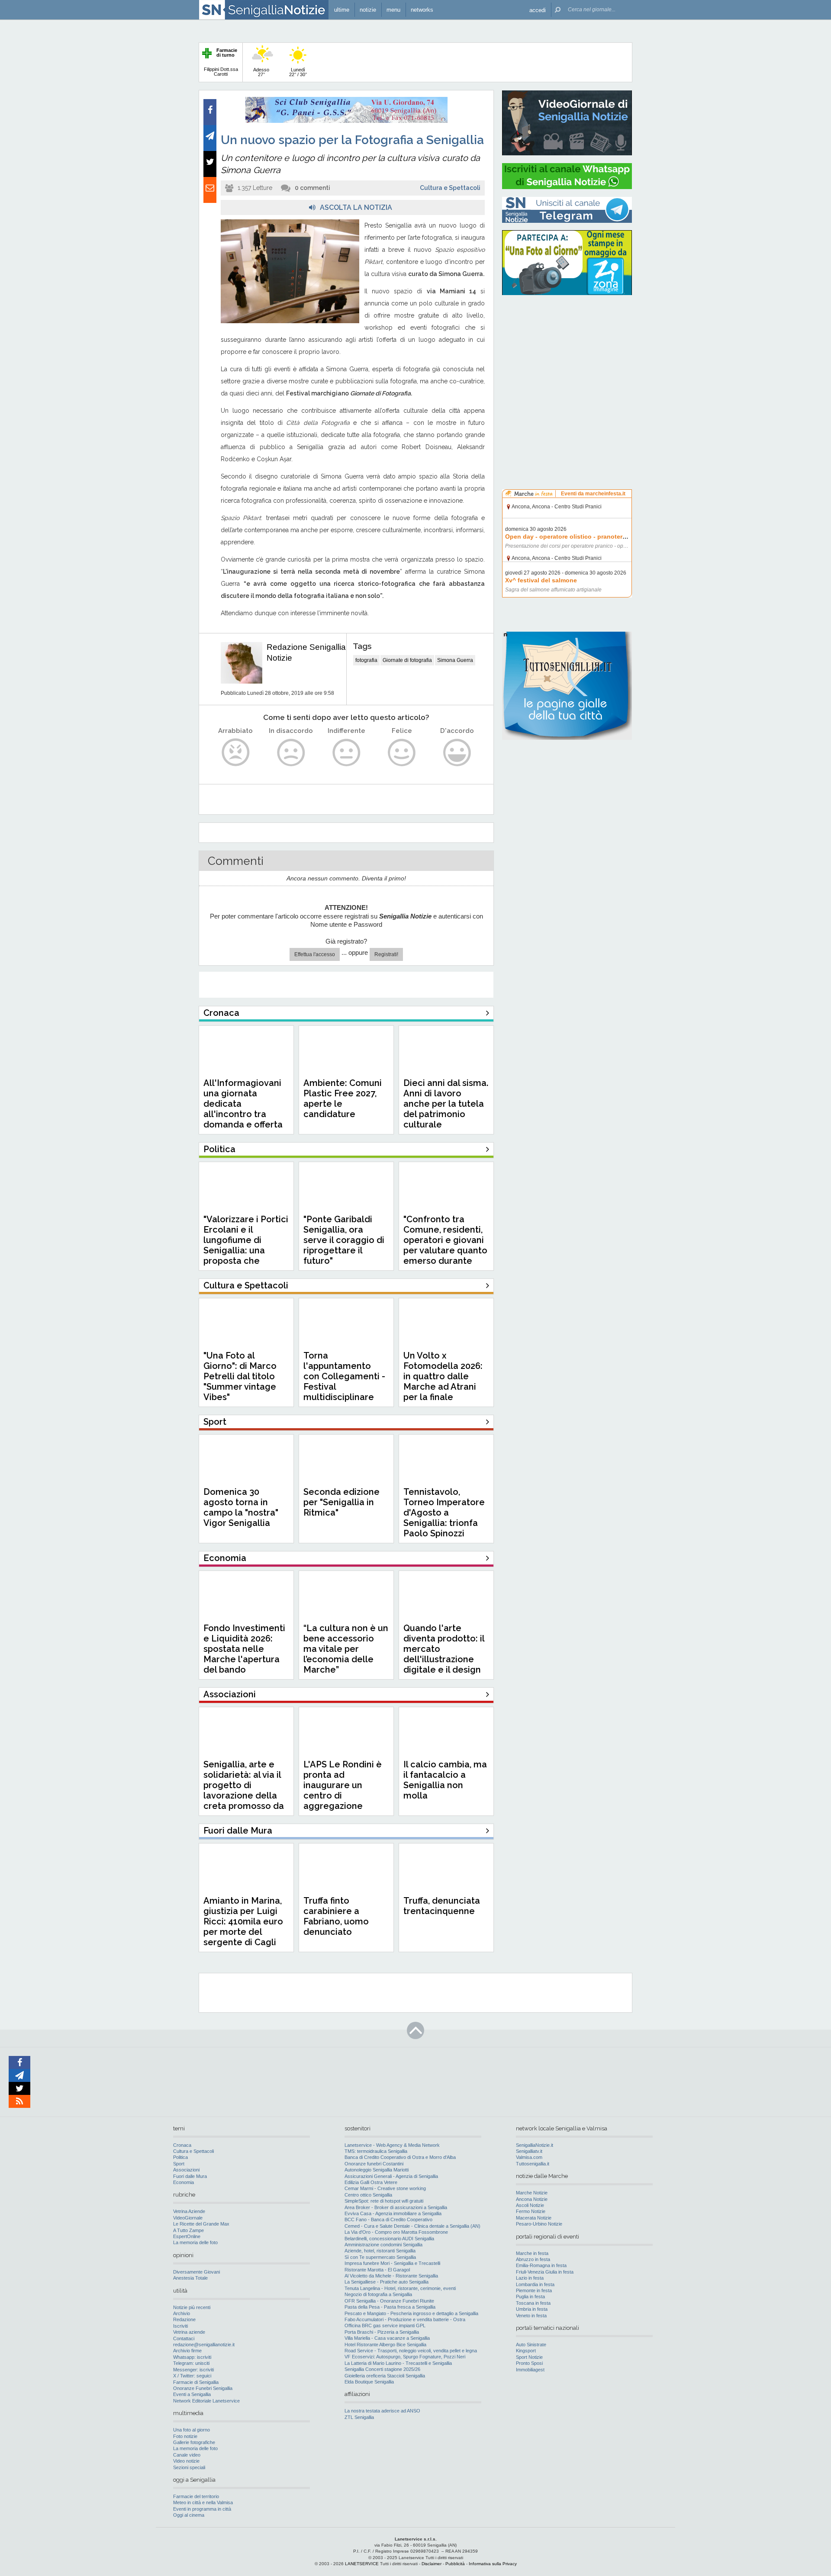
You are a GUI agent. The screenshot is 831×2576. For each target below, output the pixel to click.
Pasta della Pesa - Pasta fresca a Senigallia (390, 2307)
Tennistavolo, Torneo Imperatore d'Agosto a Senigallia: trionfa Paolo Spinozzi (444, 1513)
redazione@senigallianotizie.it (204, 2345)
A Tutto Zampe (188, 2230)
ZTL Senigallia (359, 2417)
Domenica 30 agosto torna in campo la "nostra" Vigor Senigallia (241, 1507)
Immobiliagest (530, 2370)
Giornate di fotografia (407, 660)
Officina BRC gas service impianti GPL (385, 2325)
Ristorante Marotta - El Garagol (377, 2270)
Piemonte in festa (534, 2290)
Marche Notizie (532, 2193)
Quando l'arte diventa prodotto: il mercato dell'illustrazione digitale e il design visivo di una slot (444, 1654)
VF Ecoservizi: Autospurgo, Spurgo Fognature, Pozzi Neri (405, 2357)
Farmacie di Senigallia (196, 2382)
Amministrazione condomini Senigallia (383, 2245)
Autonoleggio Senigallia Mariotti (377, 2170)
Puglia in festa (530, 2297)
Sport (179, 2164)
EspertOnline (187, 2236)
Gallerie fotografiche (194, 2442)
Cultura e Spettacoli (450, 188)
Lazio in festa (530, 2278)
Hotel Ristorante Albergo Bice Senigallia (385, 2345)
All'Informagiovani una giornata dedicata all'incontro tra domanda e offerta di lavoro (243, 1109)
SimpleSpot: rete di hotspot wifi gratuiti (384, 2201)
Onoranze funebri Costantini (374, 2164)
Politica (180, 2157)
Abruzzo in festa (533, 2259)
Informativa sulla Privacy (493, 2564)
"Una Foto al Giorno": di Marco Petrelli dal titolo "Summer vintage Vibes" (240, 1376)
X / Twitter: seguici (192, 2376)
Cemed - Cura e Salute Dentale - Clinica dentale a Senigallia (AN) (412, 2226)
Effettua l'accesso (315, 954)
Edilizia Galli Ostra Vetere (371, 2182)
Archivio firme (187, 2351)
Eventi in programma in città (202, 2509)
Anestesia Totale (190, 2278)
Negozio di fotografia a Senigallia (378, 2294)
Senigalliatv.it (529, 2151)
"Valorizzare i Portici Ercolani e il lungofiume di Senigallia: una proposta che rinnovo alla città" (246, 1245)
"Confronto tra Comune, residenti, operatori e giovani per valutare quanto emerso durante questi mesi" (445, 1245)
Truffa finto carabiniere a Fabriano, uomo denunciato (336, 1916)
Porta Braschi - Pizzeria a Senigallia (382, 2332)
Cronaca (182, 2145)
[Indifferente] (346, 753)
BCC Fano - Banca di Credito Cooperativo (388, 2219)
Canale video (187, 2455)
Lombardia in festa (535, 2284)
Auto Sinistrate (531, 2345)
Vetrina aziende (189, 2332)
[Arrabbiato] (236, 753)
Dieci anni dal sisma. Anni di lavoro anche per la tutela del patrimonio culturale (446, 1104)
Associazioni (186, 2170)
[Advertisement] (567, 357)
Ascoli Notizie (530, 2205)
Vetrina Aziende (189, 2211)
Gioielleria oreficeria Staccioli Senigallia (385, 2376)
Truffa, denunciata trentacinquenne (442, 1906)
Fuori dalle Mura (190, 2176)
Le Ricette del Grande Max (201, 2224)
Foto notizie (185, 2436)
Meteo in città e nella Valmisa (203, 2502)
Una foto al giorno (192, 2430)
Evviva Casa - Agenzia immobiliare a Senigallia (393, 2213)
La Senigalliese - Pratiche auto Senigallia (387, 2282)
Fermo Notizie (531, 2211)
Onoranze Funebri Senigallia (203, 2388)
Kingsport (526, 2351)
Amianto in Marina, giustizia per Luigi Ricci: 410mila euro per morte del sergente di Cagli (243, 1921)
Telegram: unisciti (191, 2363)
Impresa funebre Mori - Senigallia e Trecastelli (392, 2263)
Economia (184, 2182)
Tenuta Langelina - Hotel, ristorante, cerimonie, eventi (400, 2288)
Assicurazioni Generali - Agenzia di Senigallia (391, 2176)
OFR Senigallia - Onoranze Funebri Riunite (389, 2301)
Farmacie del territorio (196, 2496)
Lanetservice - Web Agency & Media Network (392, 2145)
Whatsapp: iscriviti (192, 2357)
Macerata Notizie (534, 2218)
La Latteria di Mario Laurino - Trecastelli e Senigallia (398, 2363)
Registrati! (386, 954)
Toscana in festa (533, 2303)
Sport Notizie (529, 2357)
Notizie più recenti (192, 2307)
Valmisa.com (529, 2157)
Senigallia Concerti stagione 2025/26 (382, 2369)
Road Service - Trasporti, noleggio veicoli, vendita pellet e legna (411, 2351)
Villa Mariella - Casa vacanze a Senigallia (387, 2338)
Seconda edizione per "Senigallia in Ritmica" (341, 1502)
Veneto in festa (531, 2316)
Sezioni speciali (189, 2467)
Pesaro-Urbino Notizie (539, 2224)
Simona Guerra (455, 660)
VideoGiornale (188, 2218)
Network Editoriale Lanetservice (206, 2401)
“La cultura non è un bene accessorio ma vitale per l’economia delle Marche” (346, 1649)
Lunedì (298, 72)
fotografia (366, 660)
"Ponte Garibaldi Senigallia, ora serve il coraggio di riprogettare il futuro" (344, 1240)
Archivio (182, 2313)
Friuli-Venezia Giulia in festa (545, 2272)
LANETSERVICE (362, 2564)
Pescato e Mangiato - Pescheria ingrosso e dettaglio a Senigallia (411, 2313)
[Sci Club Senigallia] (346, 121)
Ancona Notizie (532, 2199)
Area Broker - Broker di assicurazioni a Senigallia (396, 2207)
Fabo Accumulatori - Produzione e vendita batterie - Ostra (405, 2319)
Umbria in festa (532, 2309)
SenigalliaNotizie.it (535, 2145)
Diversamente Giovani (196, 2272)
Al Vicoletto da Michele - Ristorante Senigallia (391, 2276)
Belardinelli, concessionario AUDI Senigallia (389, 2239)
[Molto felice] (457, 753)
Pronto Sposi (529, 2363)
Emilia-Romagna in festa (541, 2265)
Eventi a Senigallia (192, 2394)
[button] (538, 10)
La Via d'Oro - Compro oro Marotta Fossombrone (396, 2232)
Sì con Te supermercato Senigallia (380, 2257)
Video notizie (186, 2461)
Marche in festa (532, 2253)
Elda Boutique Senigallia (369, 2382)
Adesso (261, 72)
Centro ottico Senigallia (368, 2195)
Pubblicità (455, 2564)
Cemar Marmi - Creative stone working (385, 2188)
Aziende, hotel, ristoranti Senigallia (380, 2251)
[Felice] (402, 753)
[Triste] (291, 753)
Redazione (184, 2319)
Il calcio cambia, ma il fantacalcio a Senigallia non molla (445, 1780)
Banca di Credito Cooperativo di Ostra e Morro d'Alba (400, 2157)
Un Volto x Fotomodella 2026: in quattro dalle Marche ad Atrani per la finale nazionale (443, 1381)
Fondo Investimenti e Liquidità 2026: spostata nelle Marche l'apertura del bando (244, 1649)
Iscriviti (180, 2326)
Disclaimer (432, 2564)
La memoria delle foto (195, 2242)
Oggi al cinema (189, 2515)
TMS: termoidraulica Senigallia (376, 2151)
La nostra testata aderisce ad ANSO (382, 2411)
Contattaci (184, 2338)
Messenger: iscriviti (193, 2370)
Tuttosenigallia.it (533, 2164)
